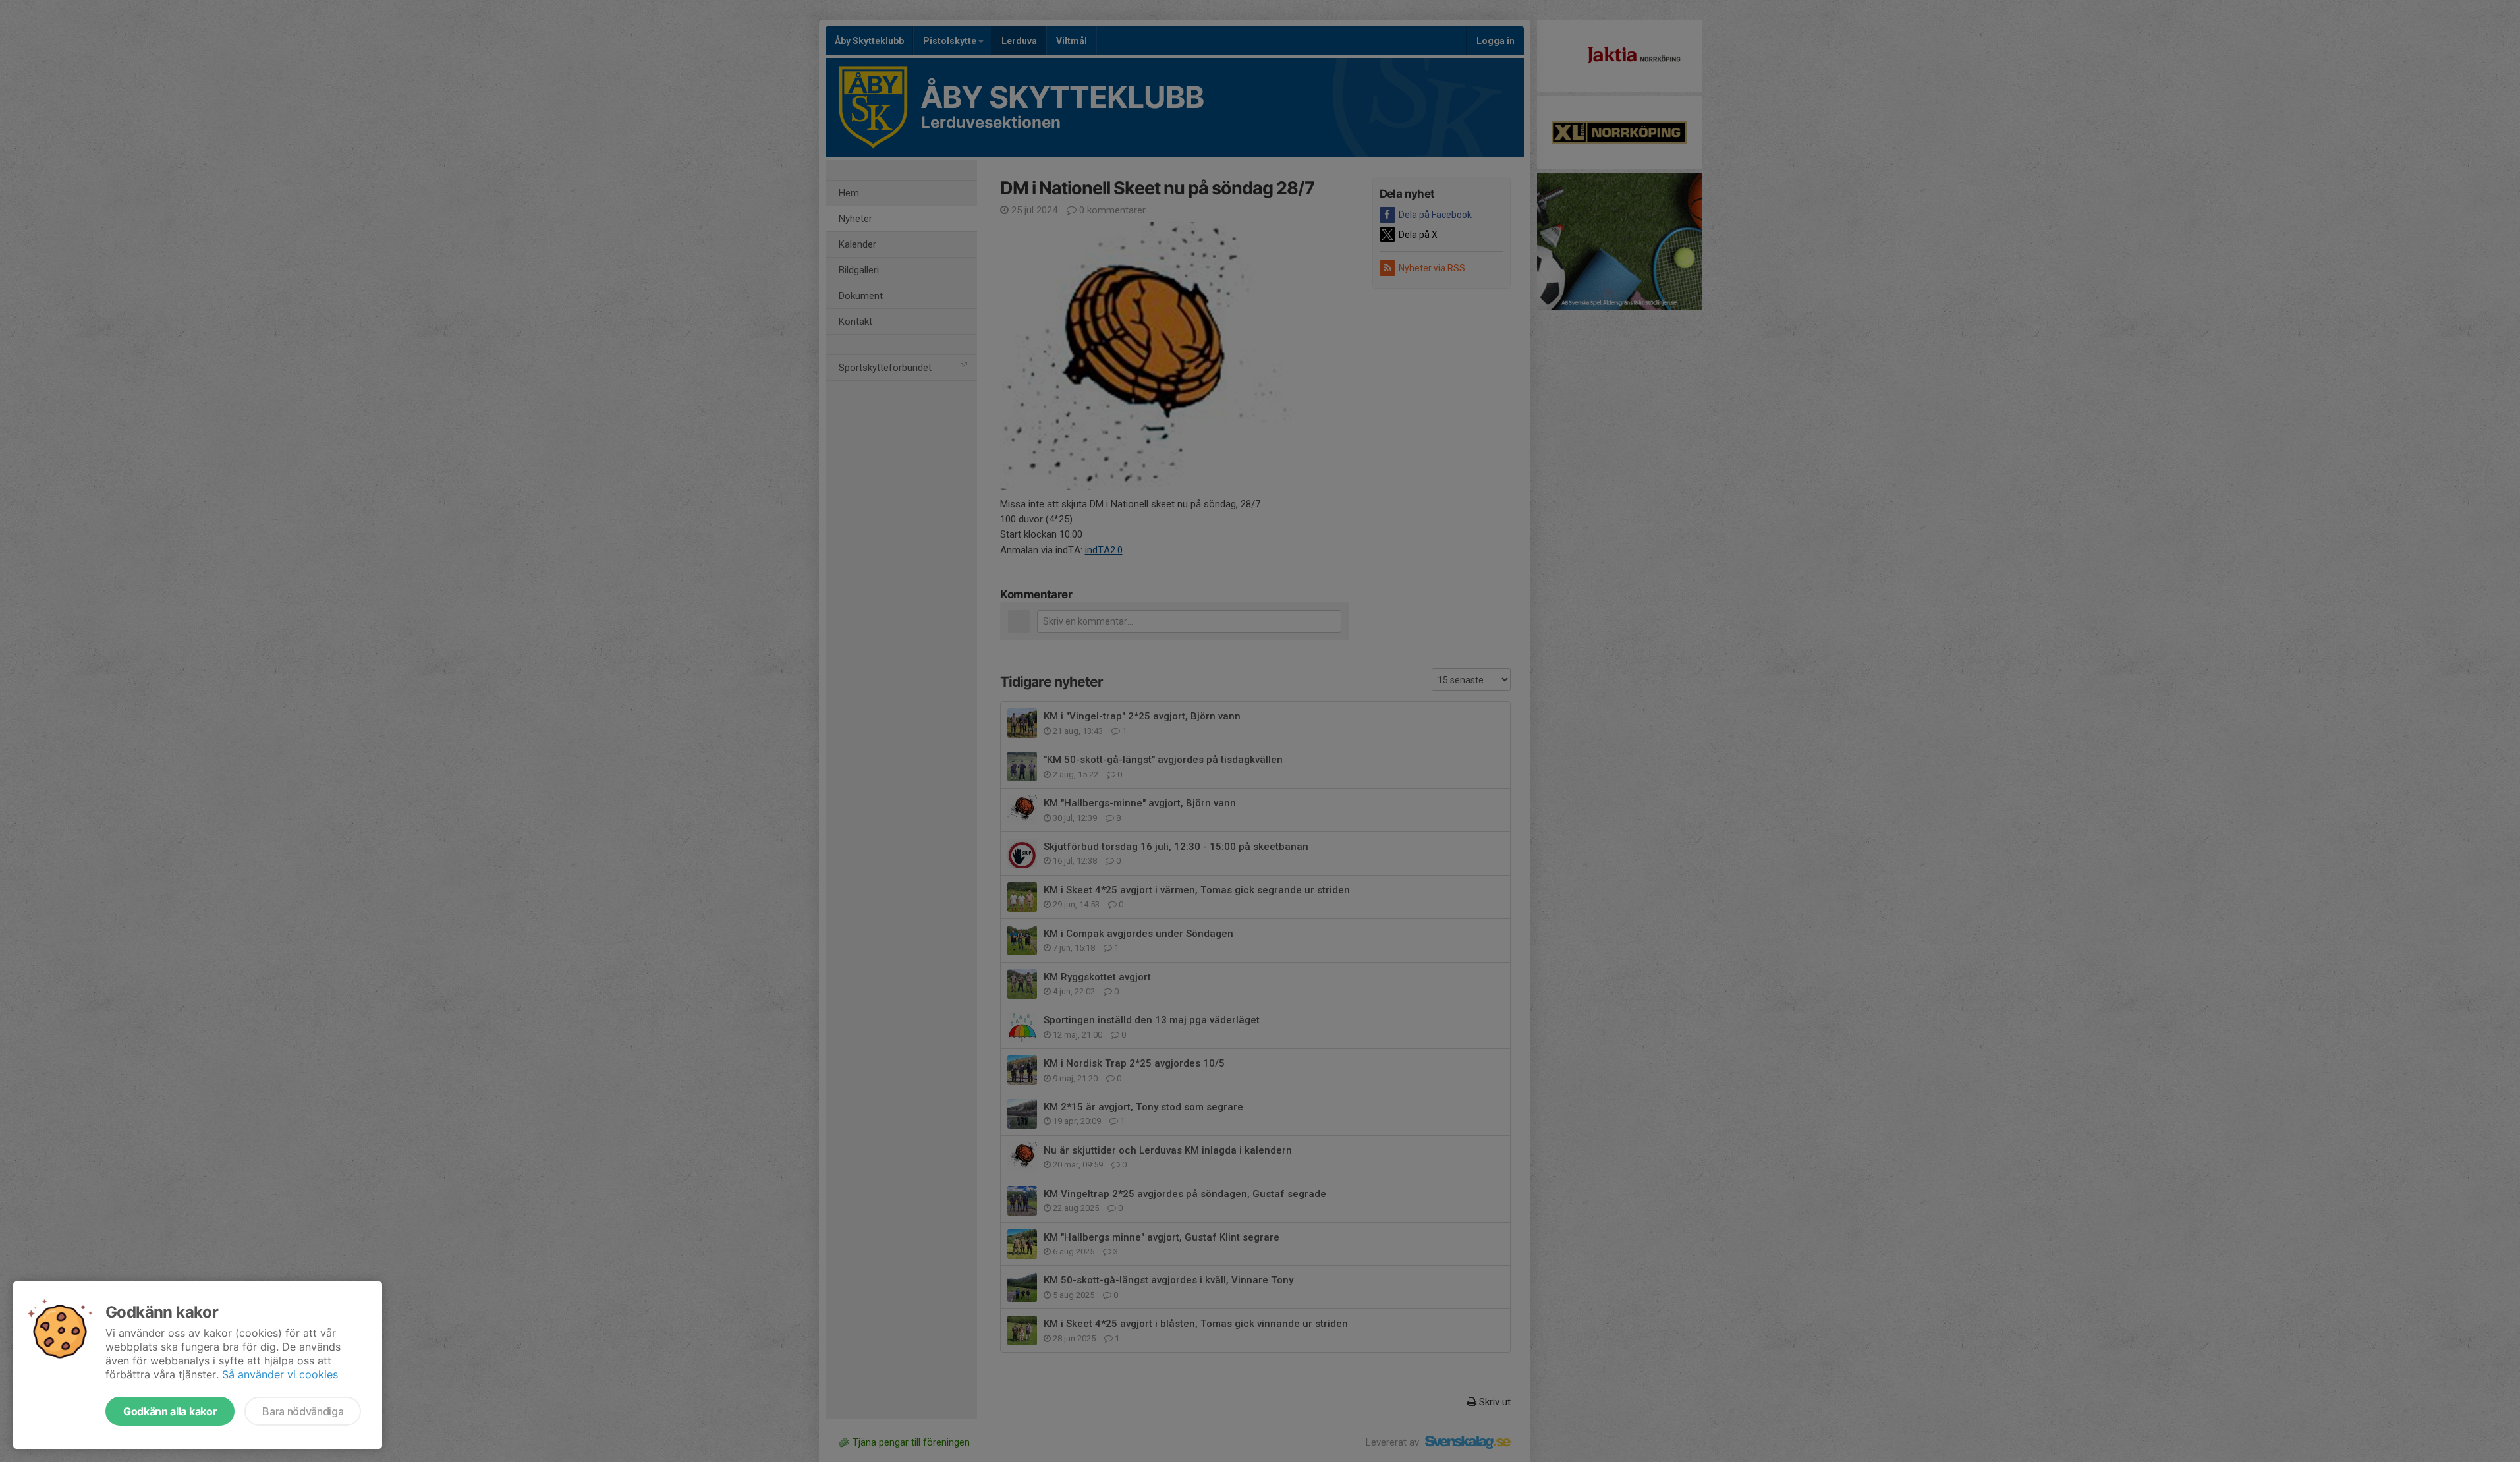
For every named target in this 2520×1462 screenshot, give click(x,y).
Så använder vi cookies (280, 1374)
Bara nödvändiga (303, 1411)
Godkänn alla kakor (170, 1411)
